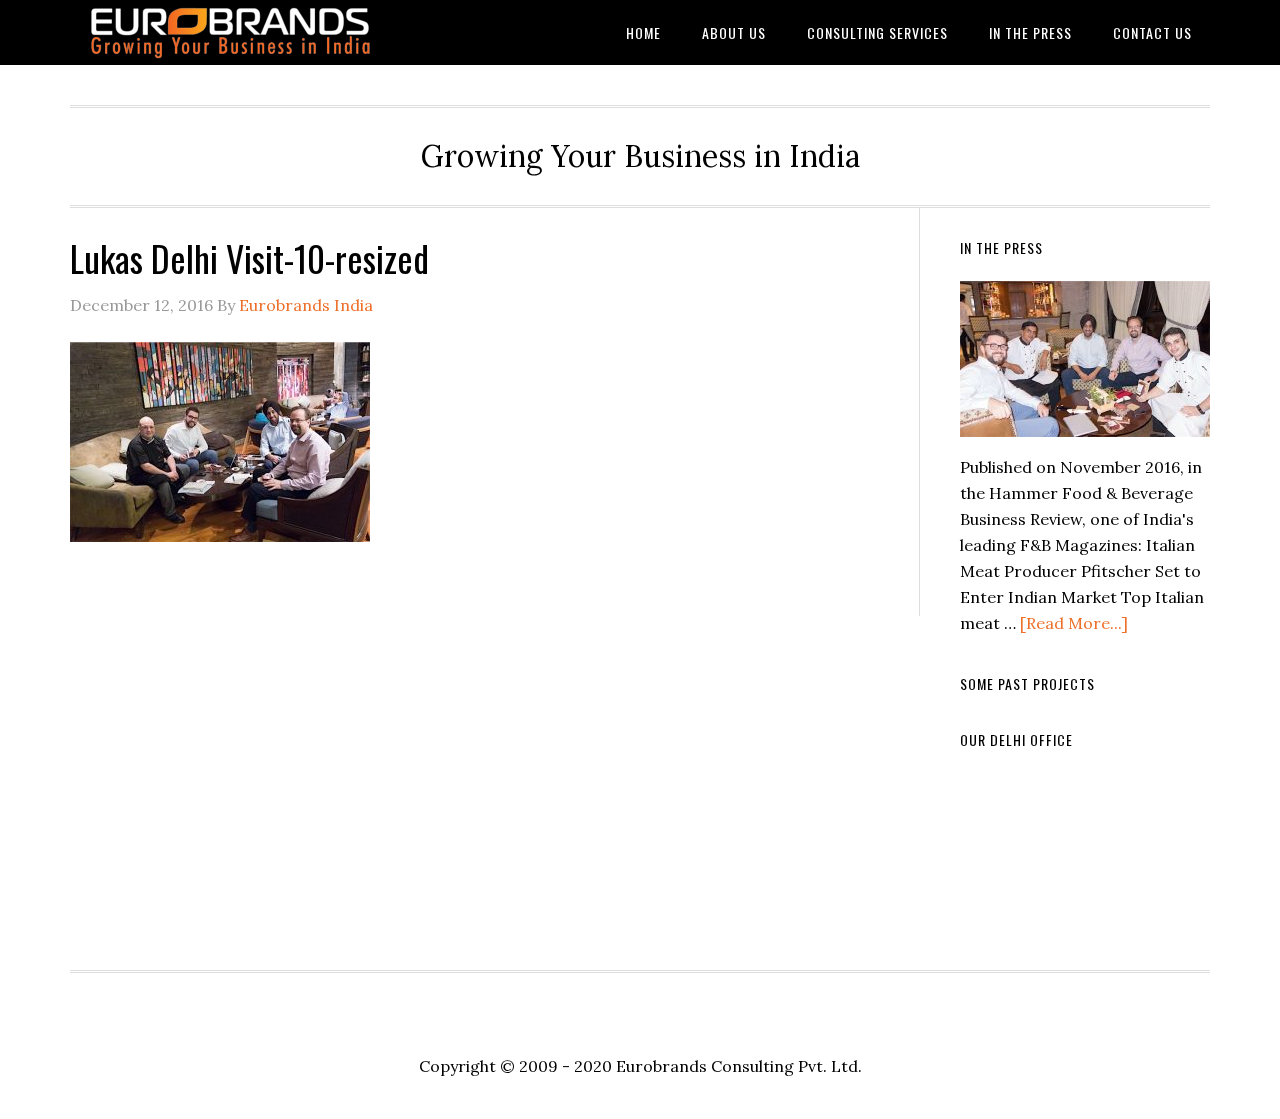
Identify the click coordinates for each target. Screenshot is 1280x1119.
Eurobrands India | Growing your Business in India (230, 32)
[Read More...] (1074, 623)
